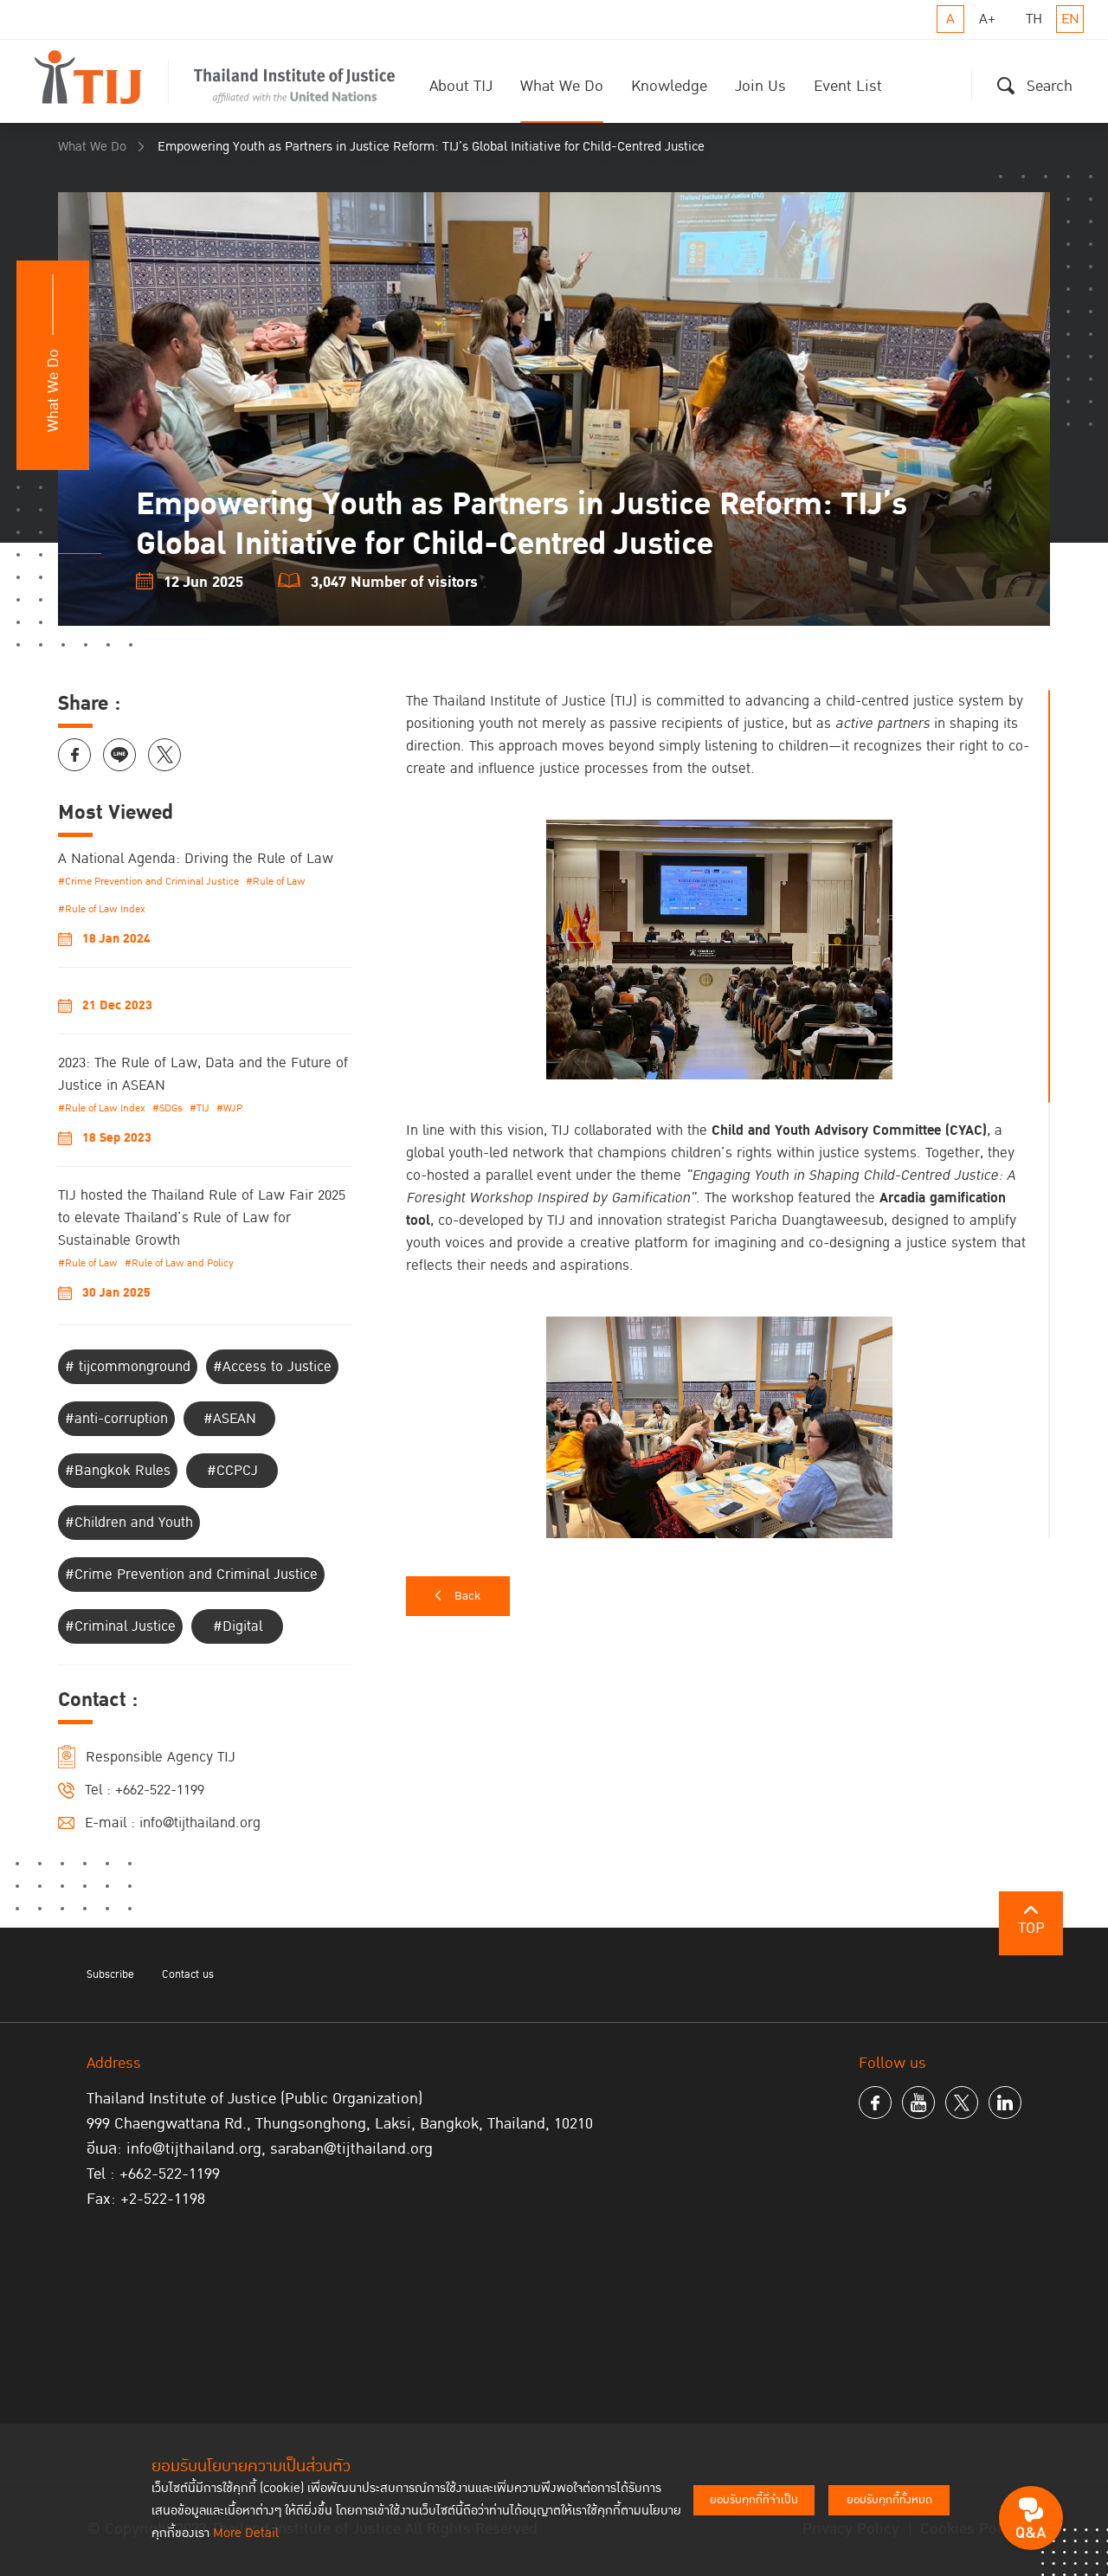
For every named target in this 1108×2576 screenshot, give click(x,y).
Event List (848, 86)
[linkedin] (1005, 2103)
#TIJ (200, 1108)
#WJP (229, 1108)
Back (467, 1596)
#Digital (238, 1626)
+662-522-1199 (160, 1790)
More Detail (246, 2533)
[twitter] (962, 2103)
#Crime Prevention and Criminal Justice (148, 882)
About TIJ (461, 86)
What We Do (562, 86)
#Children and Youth (129, 1523)
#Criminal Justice (120, 1626)
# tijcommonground (128, 1367)
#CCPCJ (232, 1471)
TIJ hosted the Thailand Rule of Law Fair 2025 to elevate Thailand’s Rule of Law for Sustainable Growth (202, 1218)
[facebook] (875, 2103)
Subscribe (110, 1974)
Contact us (188, 1974)
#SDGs (167, 1108)
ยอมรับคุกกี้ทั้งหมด (889, 2500)
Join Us (760, 86)
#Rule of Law (276, 882)
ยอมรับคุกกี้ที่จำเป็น (754, 2500)
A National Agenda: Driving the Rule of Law (196, 859)
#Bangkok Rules (118, 1471)
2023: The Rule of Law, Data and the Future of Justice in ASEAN (203, 1074)
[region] (728, 1114)
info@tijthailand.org (200, 1823)
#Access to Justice (272, 1367)
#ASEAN (230, 1419)
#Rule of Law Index (102, 909)
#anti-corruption (116, 1419)
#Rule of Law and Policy (179, 1263)
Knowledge (669, 86)
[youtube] (918, 2103)
